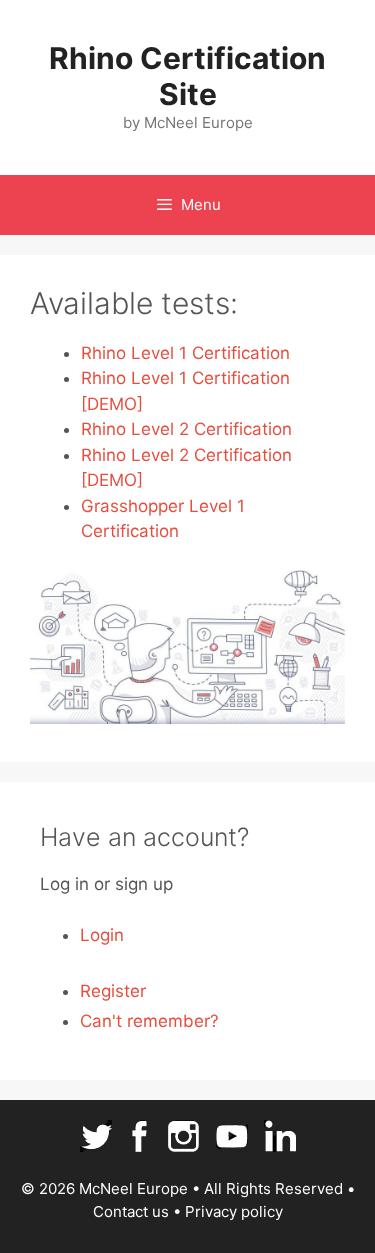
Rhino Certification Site (187, 76)
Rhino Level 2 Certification (186, 429)
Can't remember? (149, 1021)
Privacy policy (234, 1211)
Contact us (131, 1211)
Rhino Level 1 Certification (185, 353)
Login (102, 935)
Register (113, 991)
